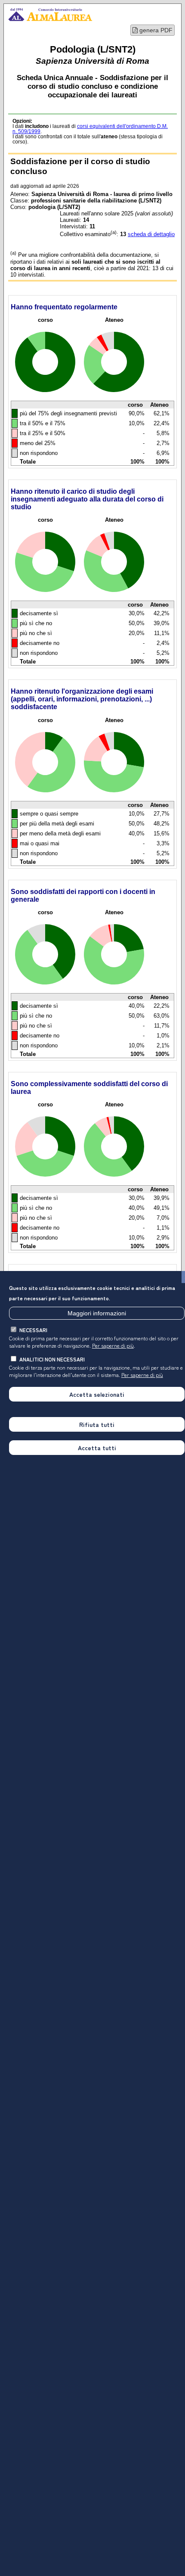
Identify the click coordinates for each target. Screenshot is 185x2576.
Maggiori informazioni (97, 1313)
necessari (33, 1330)
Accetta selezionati (97, 1394)
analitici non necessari (52, 1359)
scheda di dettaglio (151, 234)
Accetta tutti (97, 1448)
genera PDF (155, 30)
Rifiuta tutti (97, 1424)
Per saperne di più (113, 1345)
